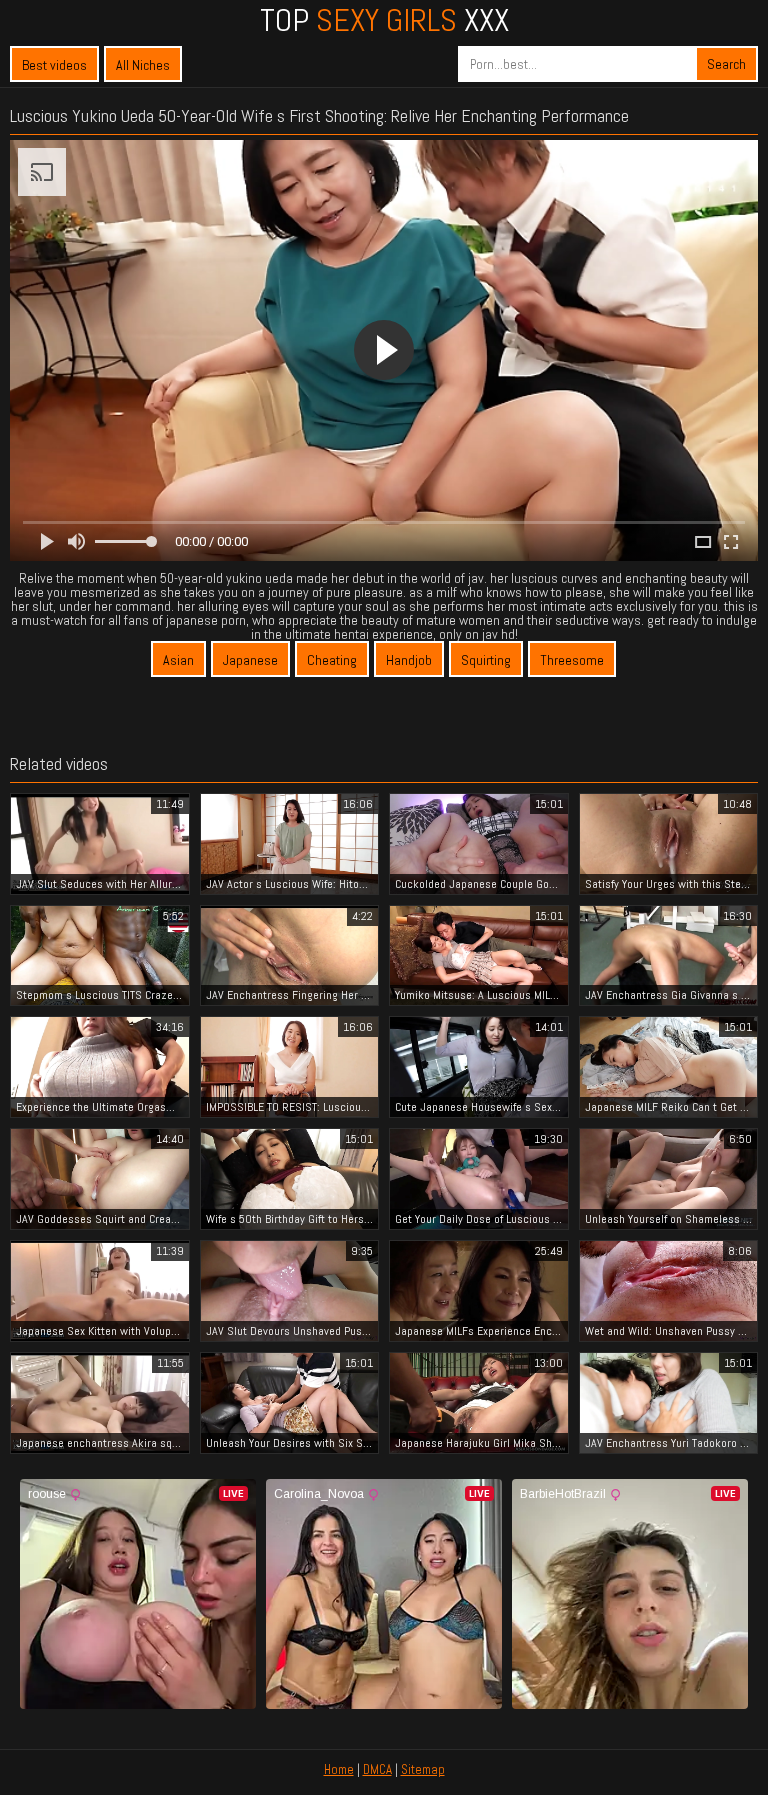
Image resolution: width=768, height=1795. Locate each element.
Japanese (250, 660)
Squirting (486, 660)
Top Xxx (384, 20)
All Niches (143, 65)
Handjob (409, 660)
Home (339, 1769)
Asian (178, 660)
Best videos (54, 65)
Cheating (332, 660)
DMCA (377, 1769)
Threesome (572, 660)
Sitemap (423, 1769)
